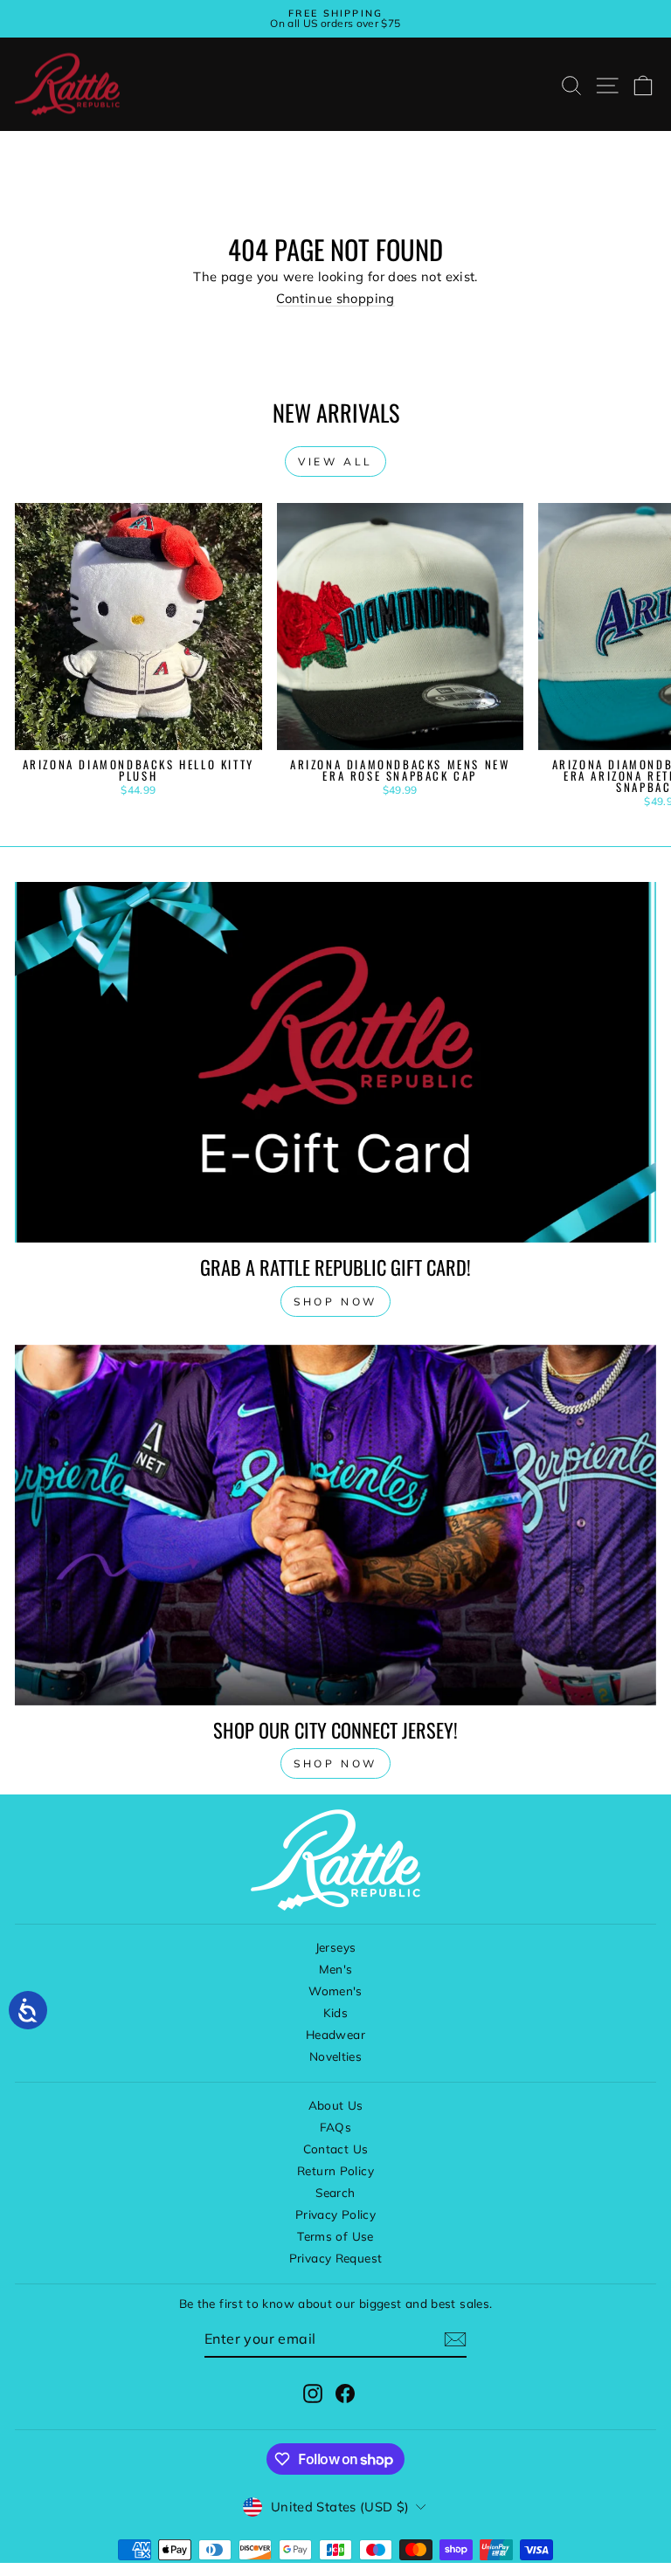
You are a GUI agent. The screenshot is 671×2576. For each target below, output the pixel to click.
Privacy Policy (335, 2214)
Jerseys (336, 1947)
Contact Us (336, 2149)
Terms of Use (335, 2236)
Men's (336, 1969)
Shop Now (335, 1763)
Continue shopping (335, 298)
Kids (335, 2012)
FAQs (335, 2127)
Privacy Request (336, 2258)
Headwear (335, 2034)
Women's (335, 1991)
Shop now (335, 1302)
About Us (336, 2105)
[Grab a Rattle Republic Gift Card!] (335, 1062)
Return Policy (335, 2170)
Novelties (335, 2056)
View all (335, 461)
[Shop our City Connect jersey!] (335, 1525)
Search (335, 2192)
